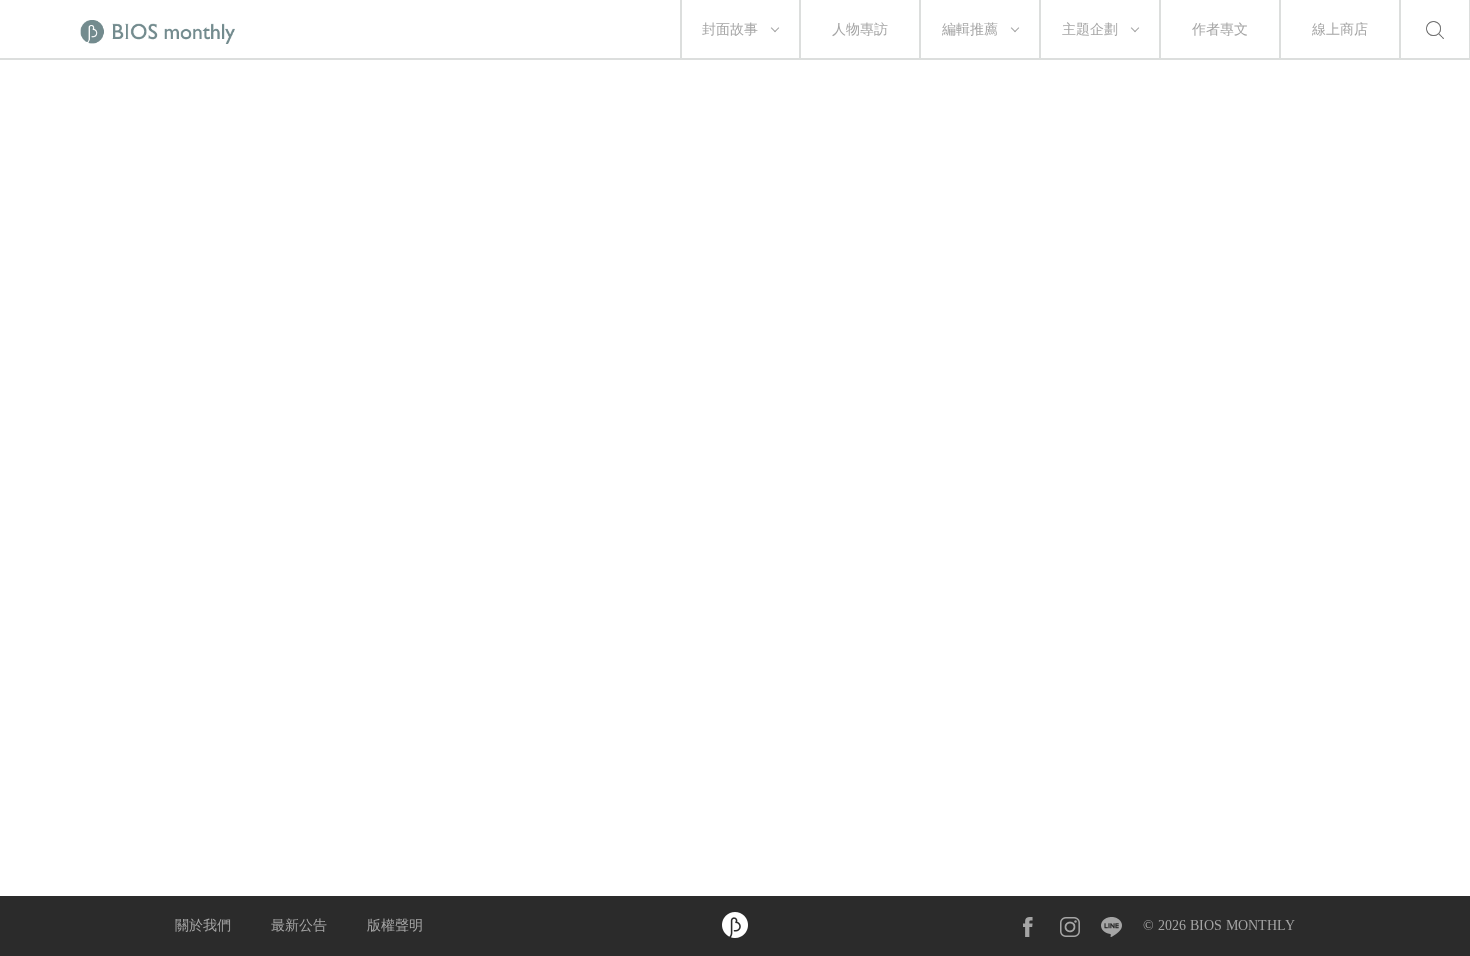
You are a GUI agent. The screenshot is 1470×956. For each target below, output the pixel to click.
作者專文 (1220, 29)
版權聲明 (395, 925)
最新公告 (299, 925)
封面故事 (730, 29)
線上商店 (1340, 29)
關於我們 (203, 925)
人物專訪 (860, 29)
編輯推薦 (970, 29)
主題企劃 (1090, 29)
